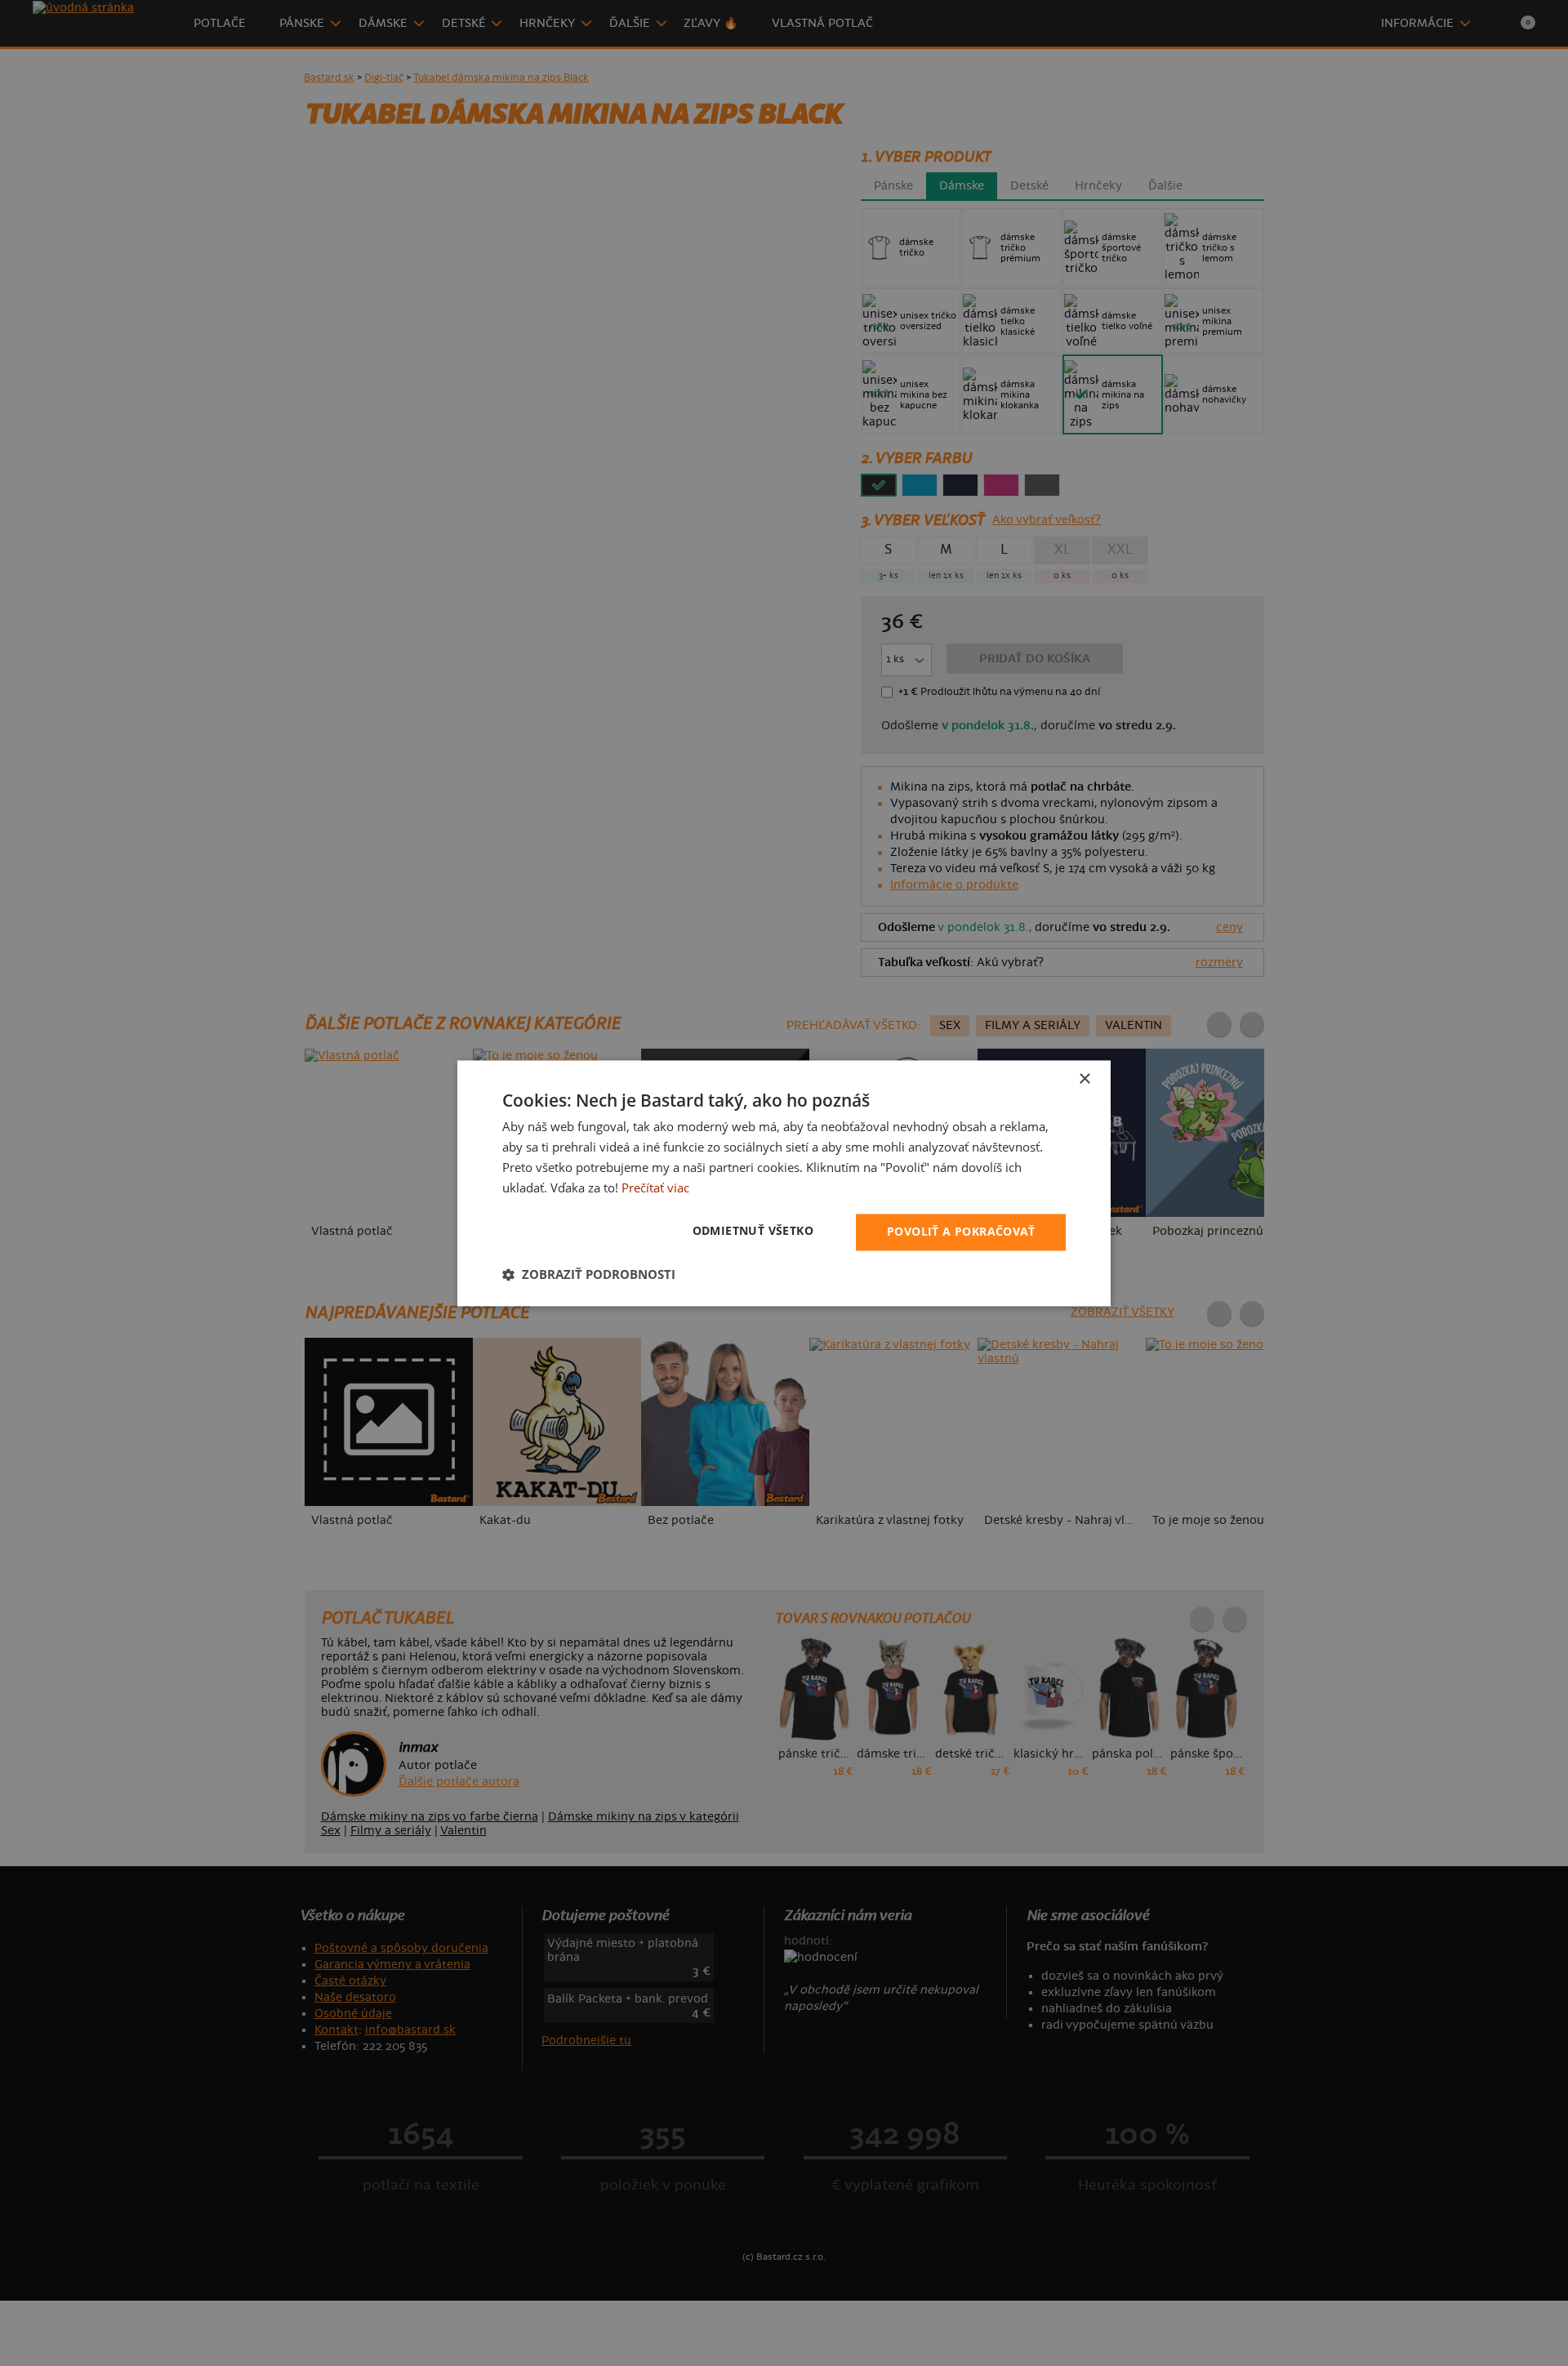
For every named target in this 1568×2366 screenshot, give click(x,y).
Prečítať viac (655, 1187)
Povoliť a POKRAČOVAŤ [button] (961, 1231)
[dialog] (784, 1183)
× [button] (1084, 1079)
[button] (589, 1274)
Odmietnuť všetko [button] (753, 1230)
